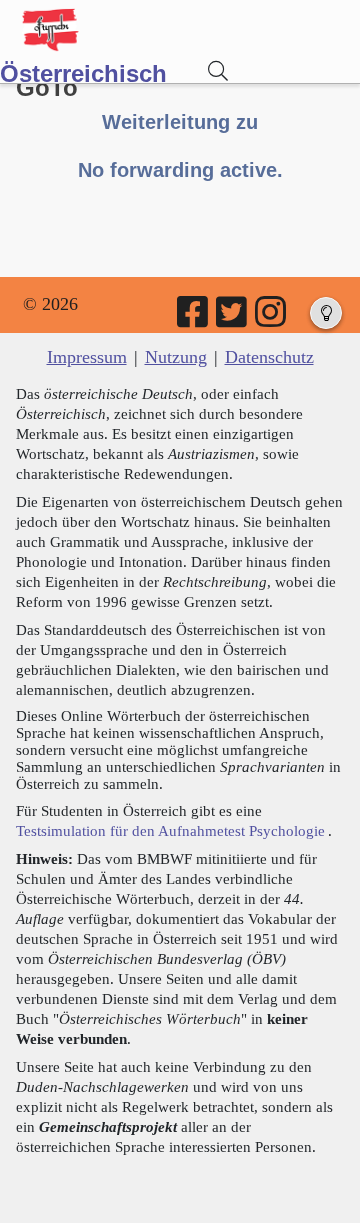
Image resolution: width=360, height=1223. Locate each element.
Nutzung (176, 357)
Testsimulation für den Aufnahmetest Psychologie (170, 830)
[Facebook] (194, 319)
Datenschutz (269, 357)
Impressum (87, 357)
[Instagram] (272, 319)
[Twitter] (233, 319)
